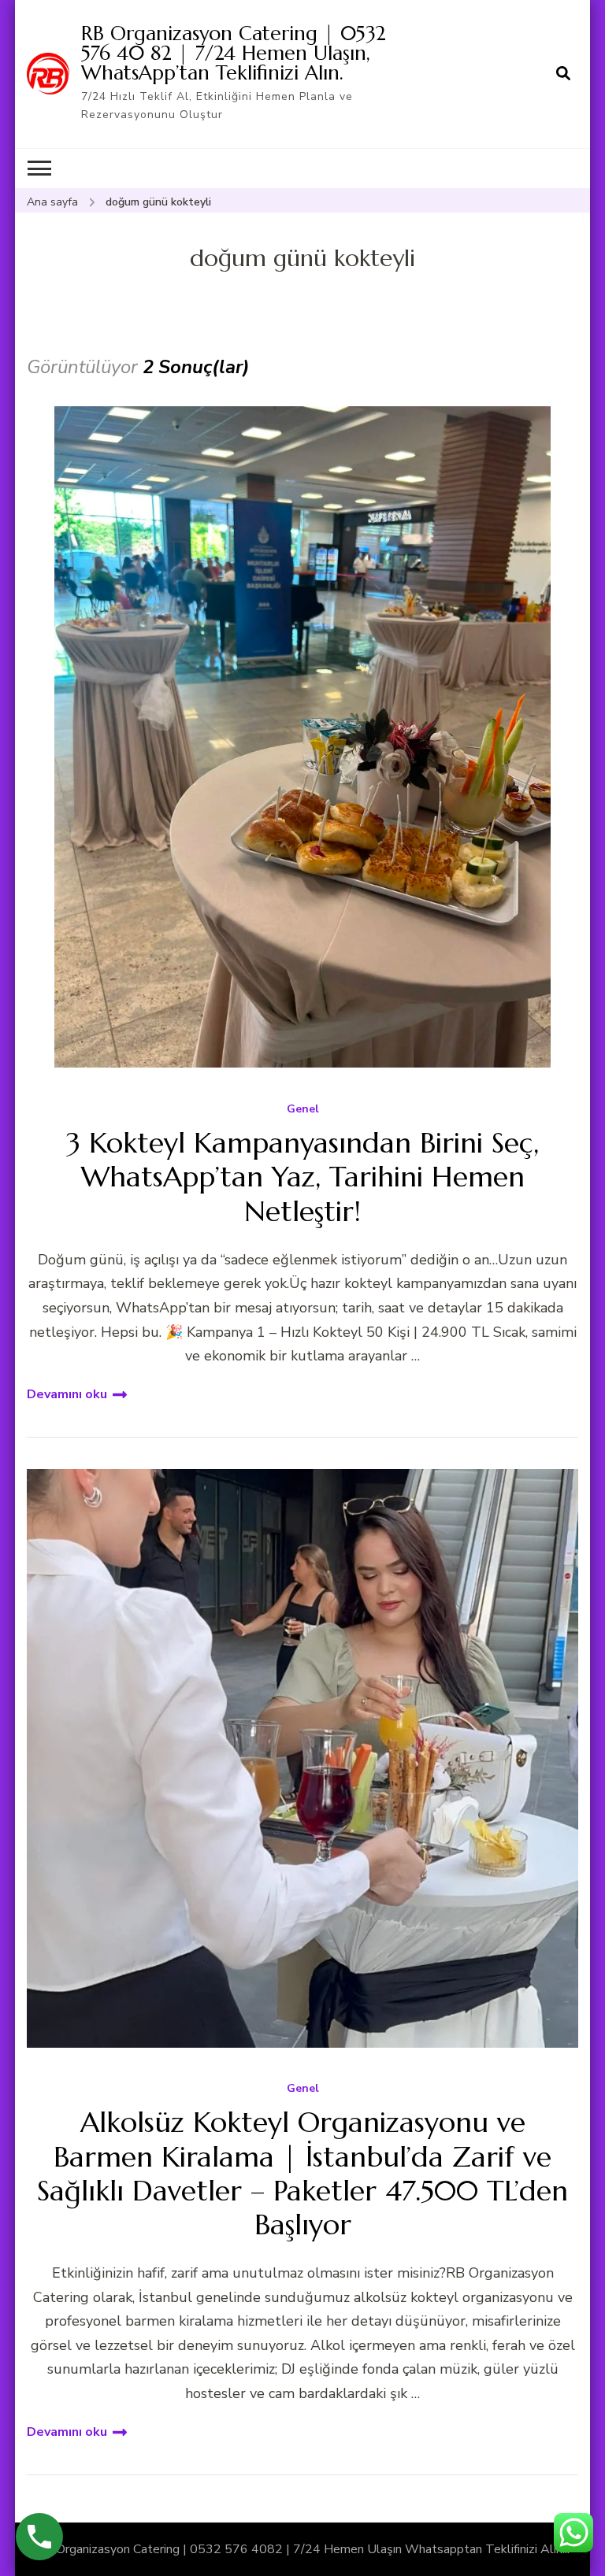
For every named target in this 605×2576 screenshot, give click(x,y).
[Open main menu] (39, 168)
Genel (303, 1110)
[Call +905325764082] (39, 2537)
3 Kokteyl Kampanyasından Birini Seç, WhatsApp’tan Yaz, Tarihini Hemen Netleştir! (302, 1177)
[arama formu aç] (563, 74)
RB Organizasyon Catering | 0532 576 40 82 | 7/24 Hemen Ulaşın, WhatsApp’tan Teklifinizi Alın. (234, 53)
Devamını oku (67, 1394)
